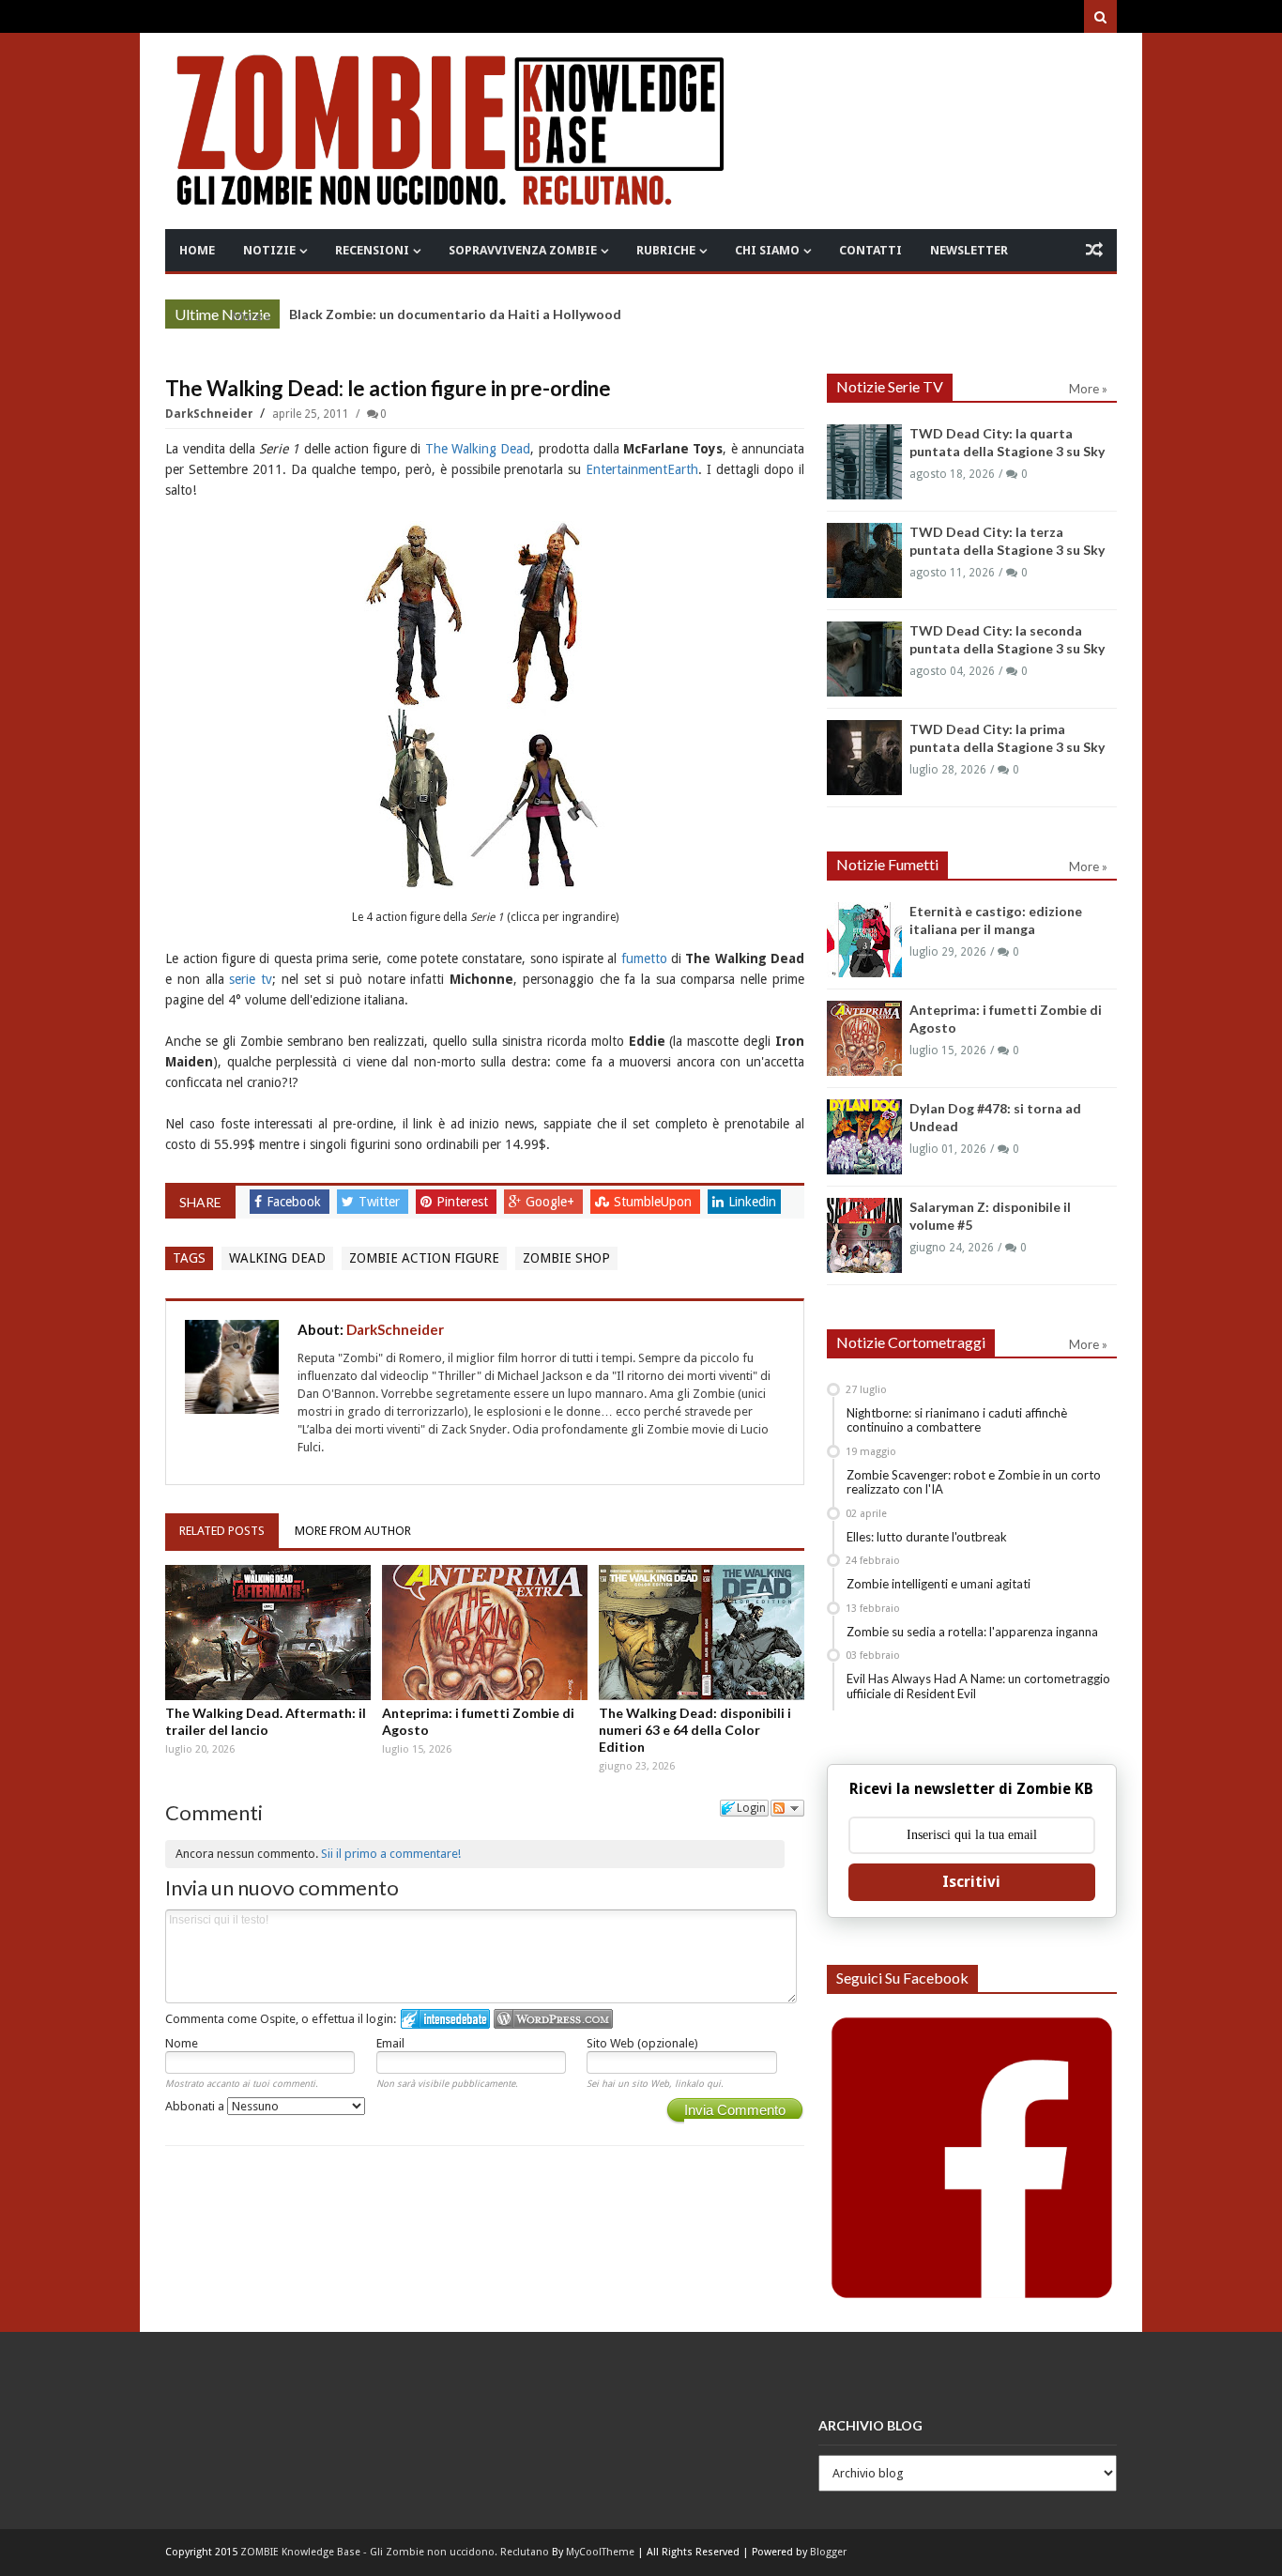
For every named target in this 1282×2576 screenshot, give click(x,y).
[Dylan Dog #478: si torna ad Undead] (864, 1137)
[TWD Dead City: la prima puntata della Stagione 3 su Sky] (864, 758)
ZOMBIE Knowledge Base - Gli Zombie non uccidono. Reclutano (395, 2552)
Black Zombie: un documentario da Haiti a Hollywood (455, 314)
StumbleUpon (655, 1202)
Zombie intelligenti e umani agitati (939, 1584)
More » (251, 316)
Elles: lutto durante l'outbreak (927, 1537)
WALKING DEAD (277, 1258)
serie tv (251, 979)
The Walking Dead (478, 449)
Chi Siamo (767, 250)
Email (390, 2043)
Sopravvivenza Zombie (523, 250)
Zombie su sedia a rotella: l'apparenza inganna (972, 1632)
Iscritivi (971, 1882)
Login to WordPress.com (553, 2019)
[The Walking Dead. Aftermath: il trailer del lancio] (268, 1633)
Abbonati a (196, 2106)
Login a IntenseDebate (445, 2019)
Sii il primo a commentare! (391, 1854)
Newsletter (969, 250)
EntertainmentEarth (642, 469)
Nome (182, 2043)
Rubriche (666, 250)
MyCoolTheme (600, 2552)
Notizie (269, 250)
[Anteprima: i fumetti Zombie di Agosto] (485, 1633)
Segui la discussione (787, 1808)
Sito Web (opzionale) (642, 2043)
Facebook (296, 1202)
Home (197, 250)
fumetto (644, 958)
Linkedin (752, 1202)
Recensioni (372, 250)
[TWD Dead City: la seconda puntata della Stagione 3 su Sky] (864, 659)
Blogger (828, 2552)
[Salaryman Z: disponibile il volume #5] (864, 1235)
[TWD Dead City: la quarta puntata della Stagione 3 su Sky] (864, 462)
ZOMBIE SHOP (566, 1258)
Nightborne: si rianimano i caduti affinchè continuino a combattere (957, 1420)
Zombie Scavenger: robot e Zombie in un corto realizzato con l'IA (974, 1482)
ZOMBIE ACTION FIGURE (424, 1258)
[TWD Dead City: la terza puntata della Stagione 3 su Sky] (864, 560)
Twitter (381, 1202)
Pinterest (464, 1202)
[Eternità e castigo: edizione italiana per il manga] (864, 940)
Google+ (552, 1202)
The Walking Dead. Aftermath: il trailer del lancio (266, 1721)
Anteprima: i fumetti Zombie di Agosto (478, 1721)
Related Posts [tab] (222, 1531)
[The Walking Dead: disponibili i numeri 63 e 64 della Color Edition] (702, 1633)
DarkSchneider (211, 414)
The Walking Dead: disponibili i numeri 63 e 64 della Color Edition (695, 1730)
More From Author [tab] (353, 1531)
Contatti (870, 250)
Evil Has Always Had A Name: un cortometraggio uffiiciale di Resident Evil (978, 1686)
